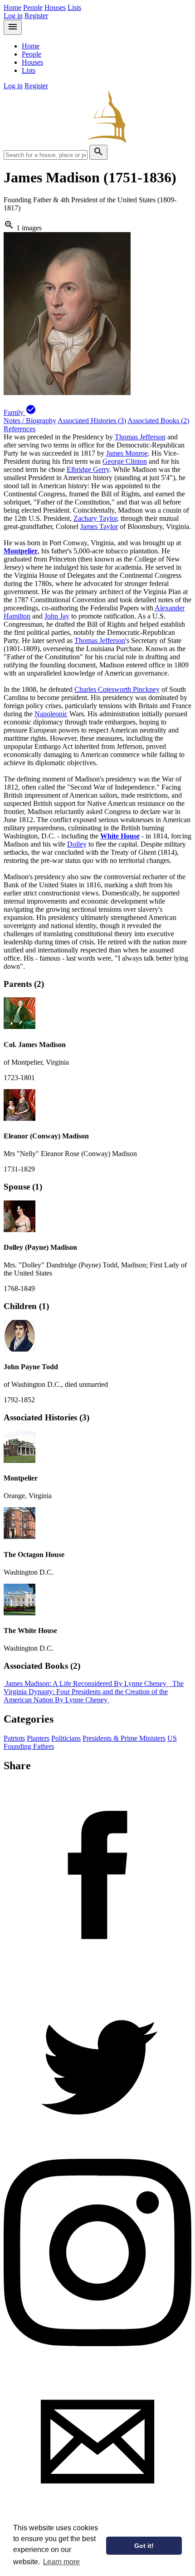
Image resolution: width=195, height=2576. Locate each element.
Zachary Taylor (95, 518)
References (19, 429)
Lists (74, 7)
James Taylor (99, 526)
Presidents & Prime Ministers (124, 1738)
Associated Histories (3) (92, 421)
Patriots (14, 1738)
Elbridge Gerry (88, 469)
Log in (13, 16)
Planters (38, 1738)
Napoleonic (51, 714)
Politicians (66, 1738)
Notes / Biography (30, 421)
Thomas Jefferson (140, 437)
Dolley (77, 844)
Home (12, 7)
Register (36, 16)
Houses (55, 7)
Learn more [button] (61, 2562)
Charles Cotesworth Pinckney (117, 689)
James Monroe (127, 453)
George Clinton (125, 461)
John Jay (57, 616)
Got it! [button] (144, 2546)
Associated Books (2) (158, 421)
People (33, 7)
